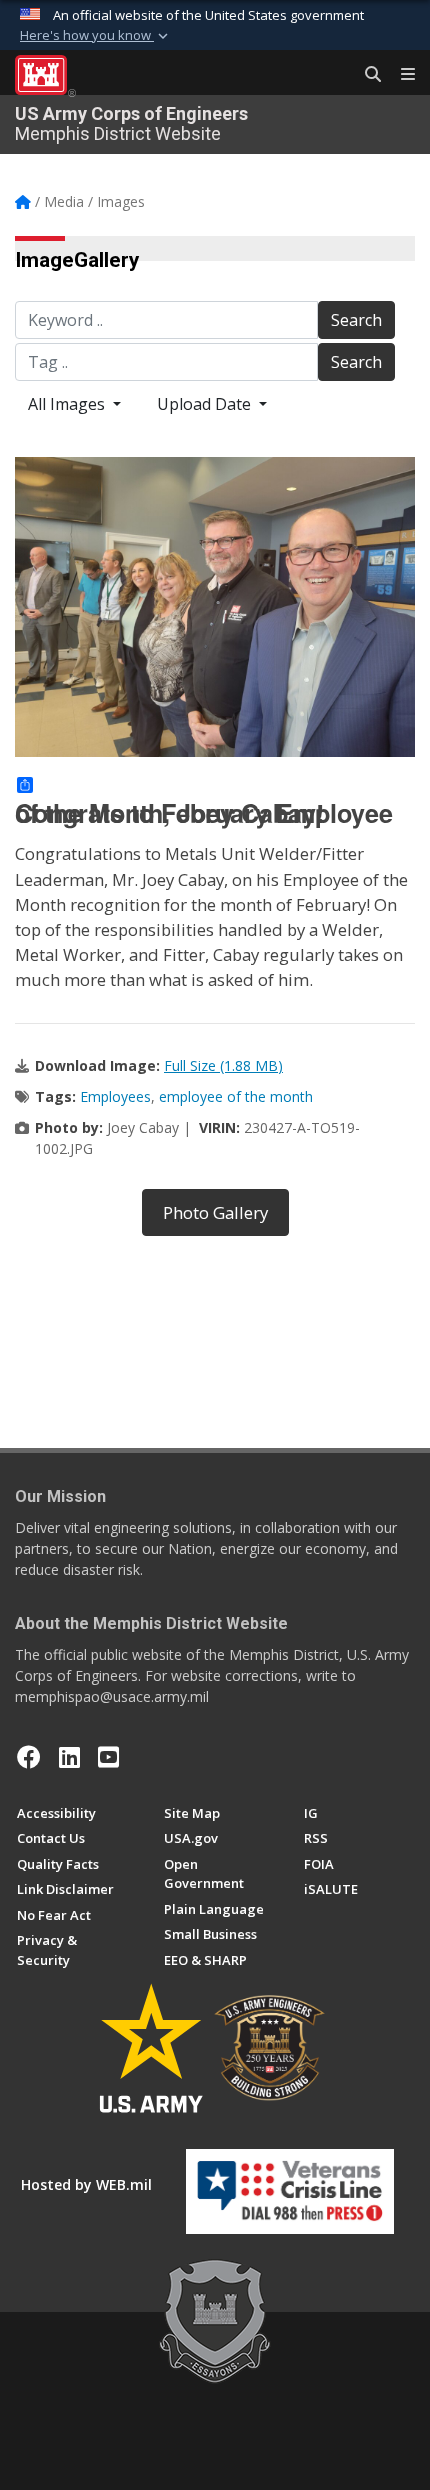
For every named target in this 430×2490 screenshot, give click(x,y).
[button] (96, 36)
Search (356, 320)
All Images (68, 404)
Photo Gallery (215, 1212)
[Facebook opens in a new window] (29, 1757)
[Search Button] (366, 75)
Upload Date (206, 404)
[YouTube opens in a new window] (108, 1757)
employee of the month (236, 1096)
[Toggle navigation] (400, 75)
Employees (115, 1096)
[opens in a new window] (69, 1757)
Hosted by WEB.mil (86, 2184)
